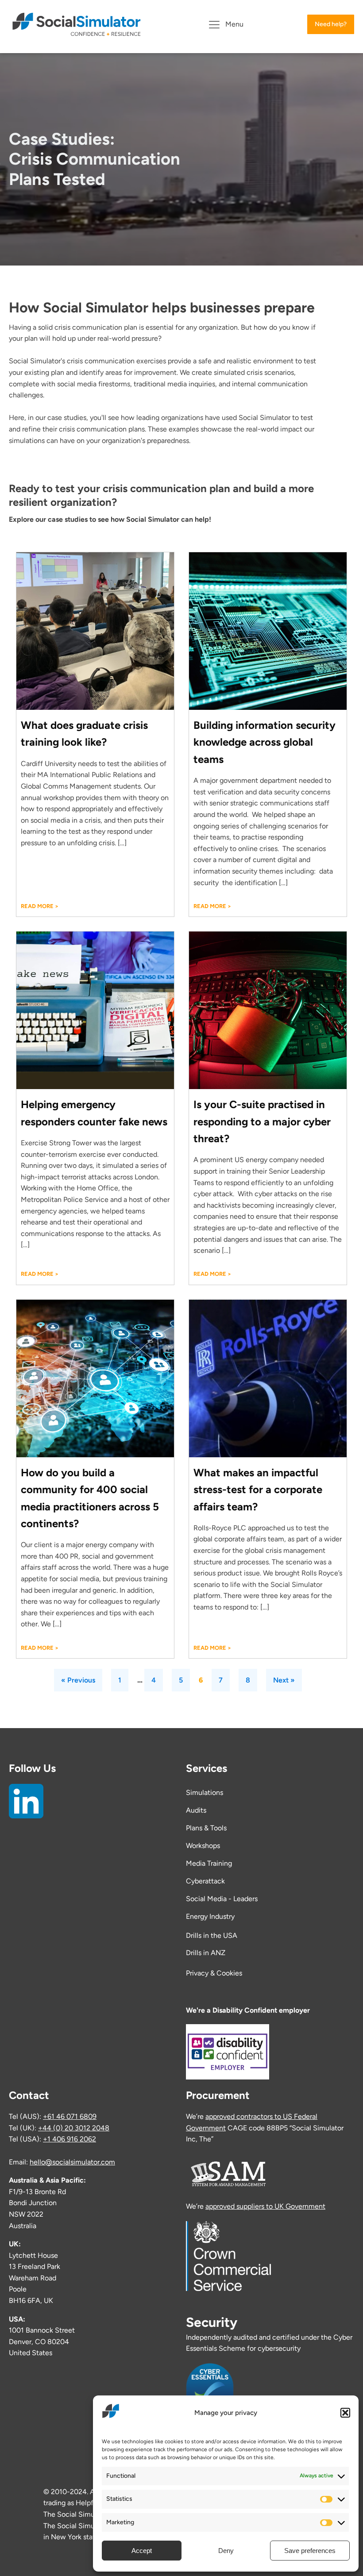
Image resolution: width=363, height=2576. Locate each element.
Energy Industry (210, 1916)
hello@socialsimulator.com (72, 2162)
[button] (345, 2413)
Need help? (331, 24)
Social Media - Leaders (222, 1899)
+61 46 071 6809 (70, 2116)
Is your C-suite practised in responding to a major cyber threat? (262, 1121)
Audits (196, 1810)
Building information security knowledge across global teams (265, 742)
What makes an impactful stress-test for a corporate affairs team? (258, 1490)
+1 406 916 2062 (70, 2139)
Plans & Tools (206, 1828)
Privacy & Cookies (214, 1973)
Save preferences (310, 2551)
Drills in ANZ (206, 1953)
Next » (284, 1680)
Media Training (209, 1863)
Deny (226, 2551)
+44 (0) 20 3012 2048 (74, 2128)
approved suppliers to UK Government (265, 2206)
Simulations (205, 1792)
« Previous (78, 1680)
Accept (142, 2551)
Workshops (203, 1846)
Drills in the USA (212, 1935)
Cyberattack (205, 1881)
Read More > (40, 906)
